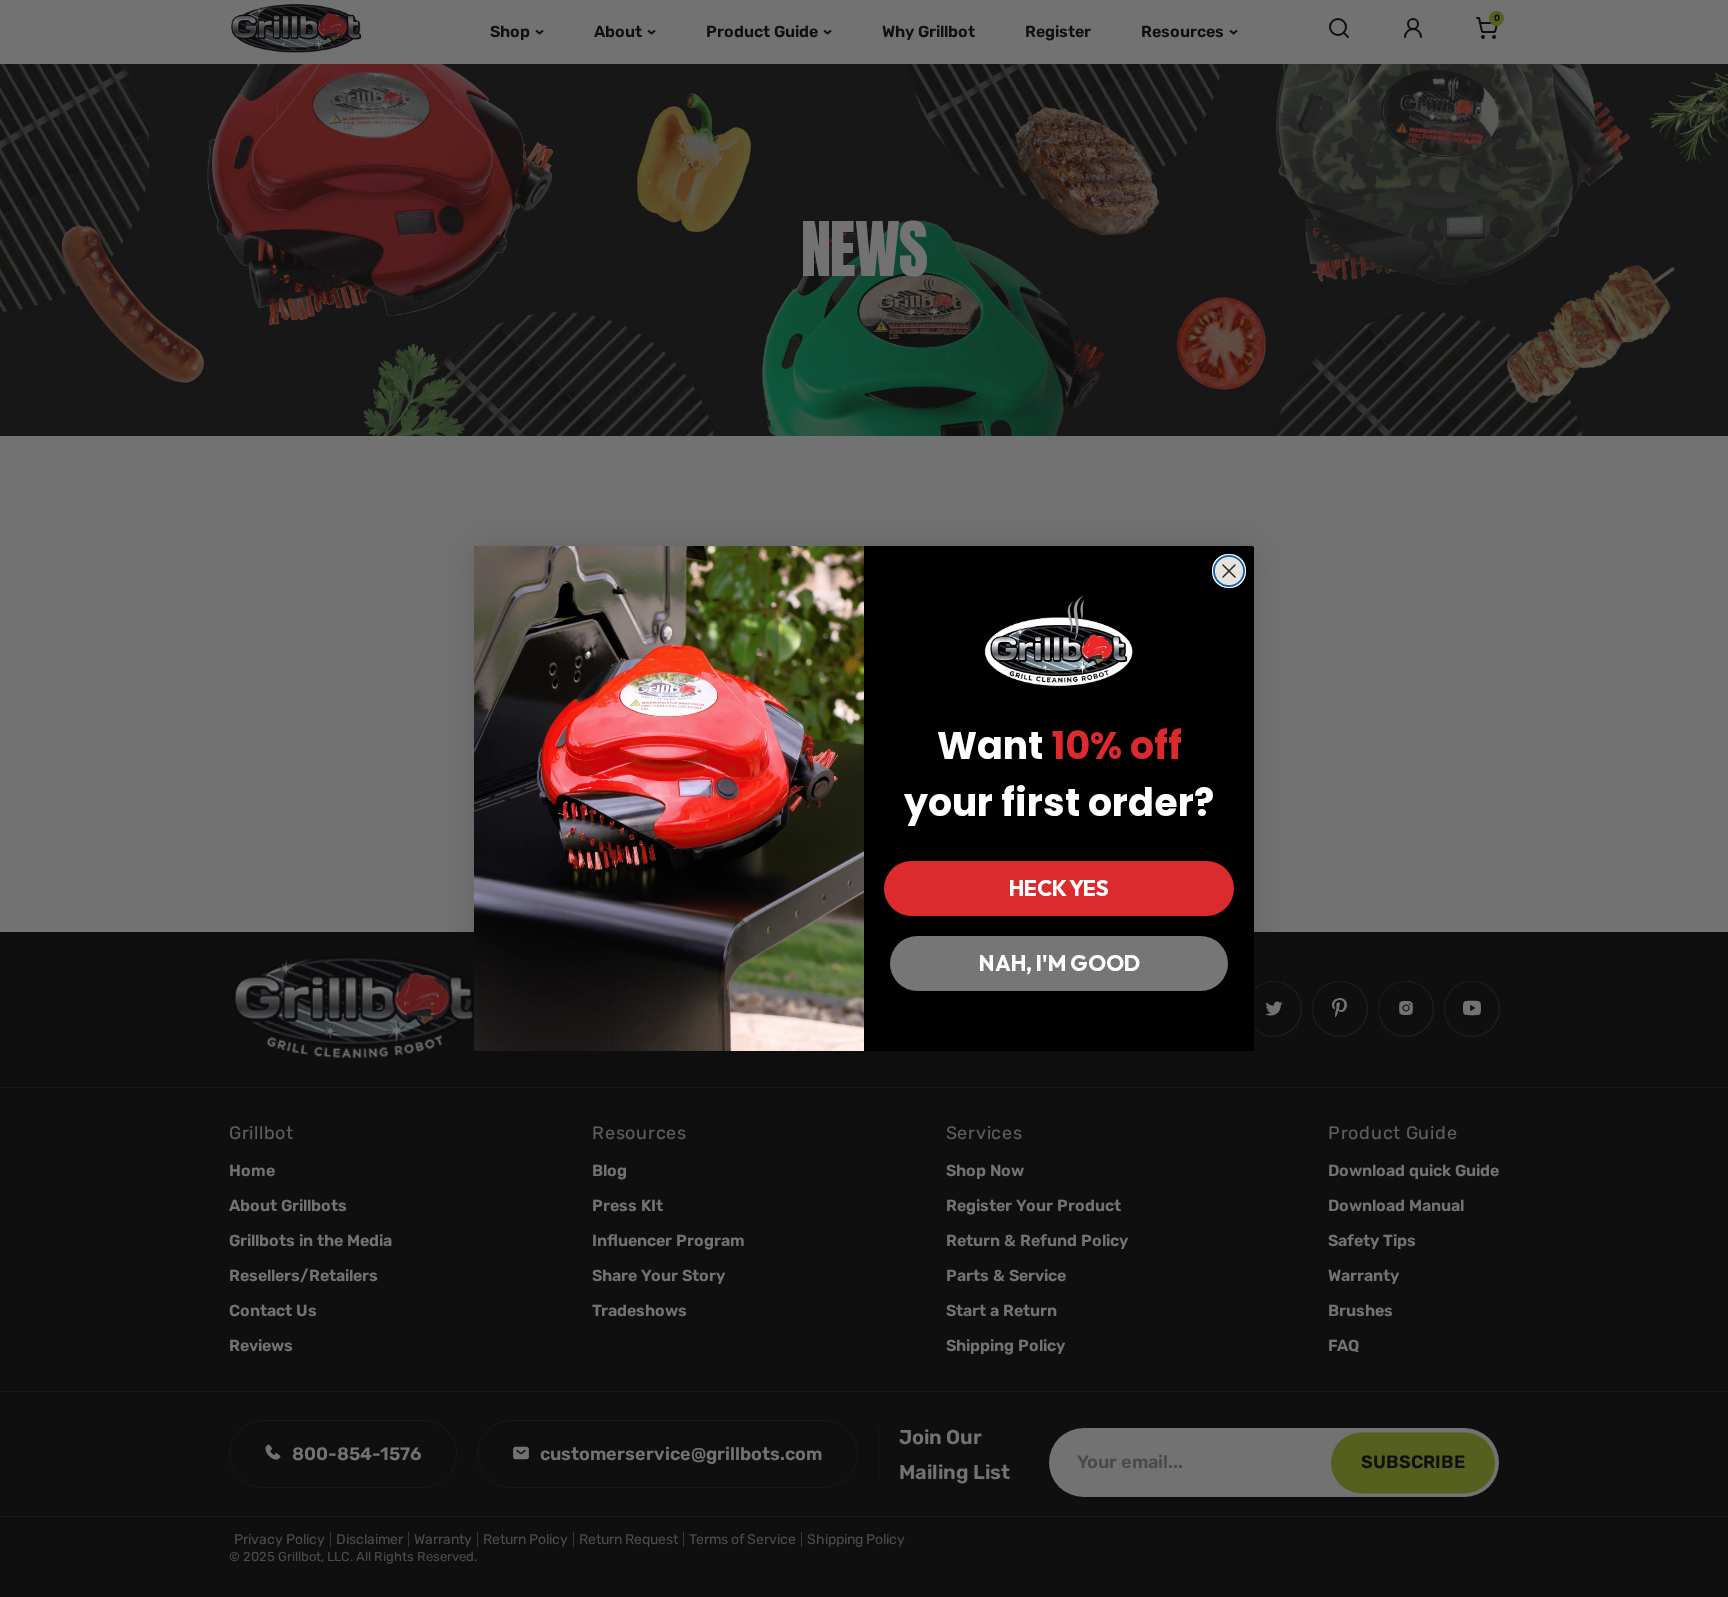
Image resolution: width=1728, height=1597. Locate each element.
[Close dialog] (1229, 571)
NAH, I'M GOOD (1059, 963)
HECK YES (1059, 888)
